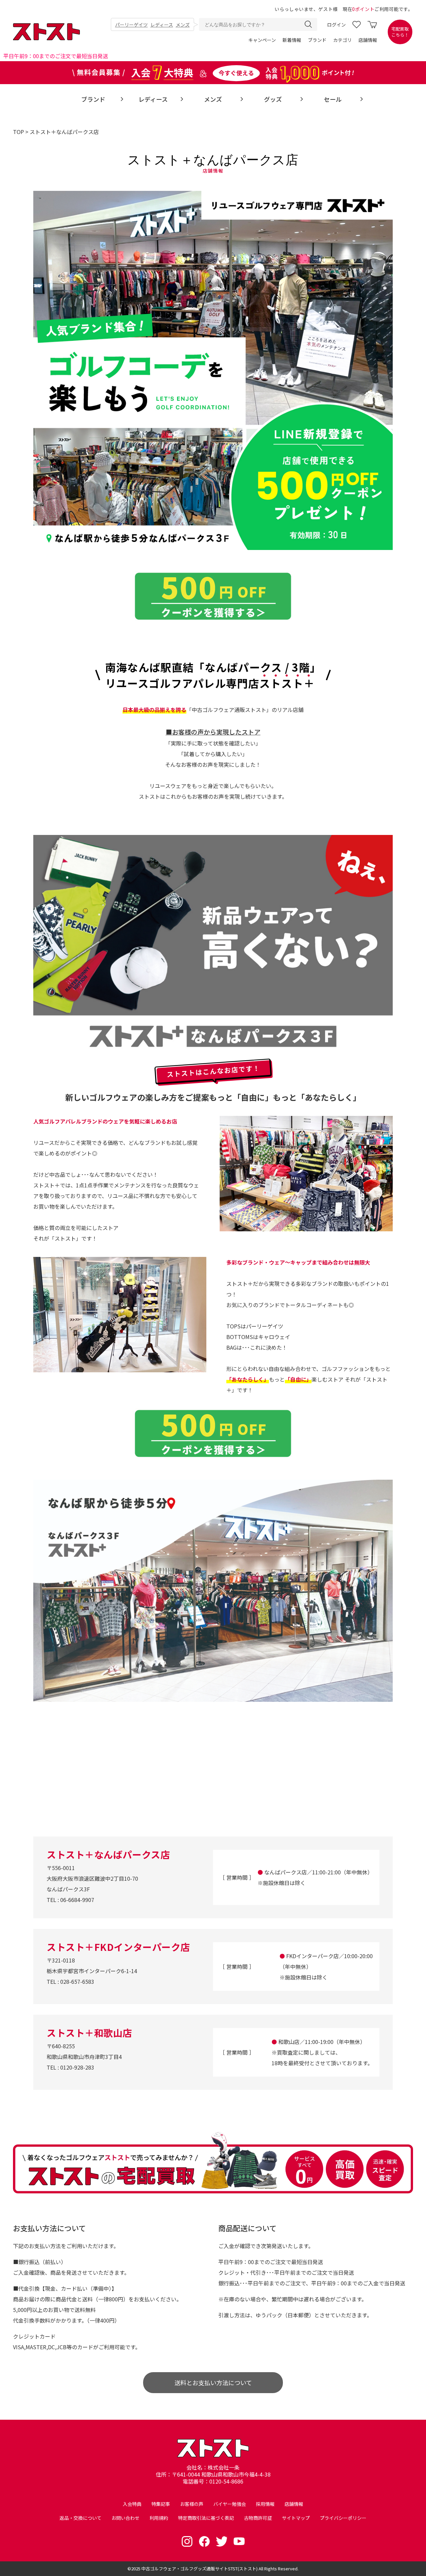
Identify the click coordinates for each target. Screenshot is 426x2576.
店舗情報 (368, 40)
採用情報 (265, 2504)
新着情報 (292, 40)
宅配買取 (400, 32)
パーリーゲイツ (131, 25)
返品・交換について (81, 2518)
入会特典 (132, 2504)
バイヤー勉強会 (230, 2504)
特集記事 (161, 2504)
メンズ (183, 25)
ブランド (317, 40)
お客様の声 (192, 2504)
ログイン (336, 25)
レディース (162, 25)
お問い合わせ (125, 2518)
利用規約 (159, 2518)
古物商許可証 (258, 2518)
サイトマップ (296, 2518)
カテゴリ (342, 40)
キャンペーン (262, 40)
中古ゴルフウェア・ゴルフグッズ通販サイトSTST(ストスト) (200, 2569)
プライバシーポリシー (343, 2518)
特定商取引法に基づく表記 (206, 2518)
